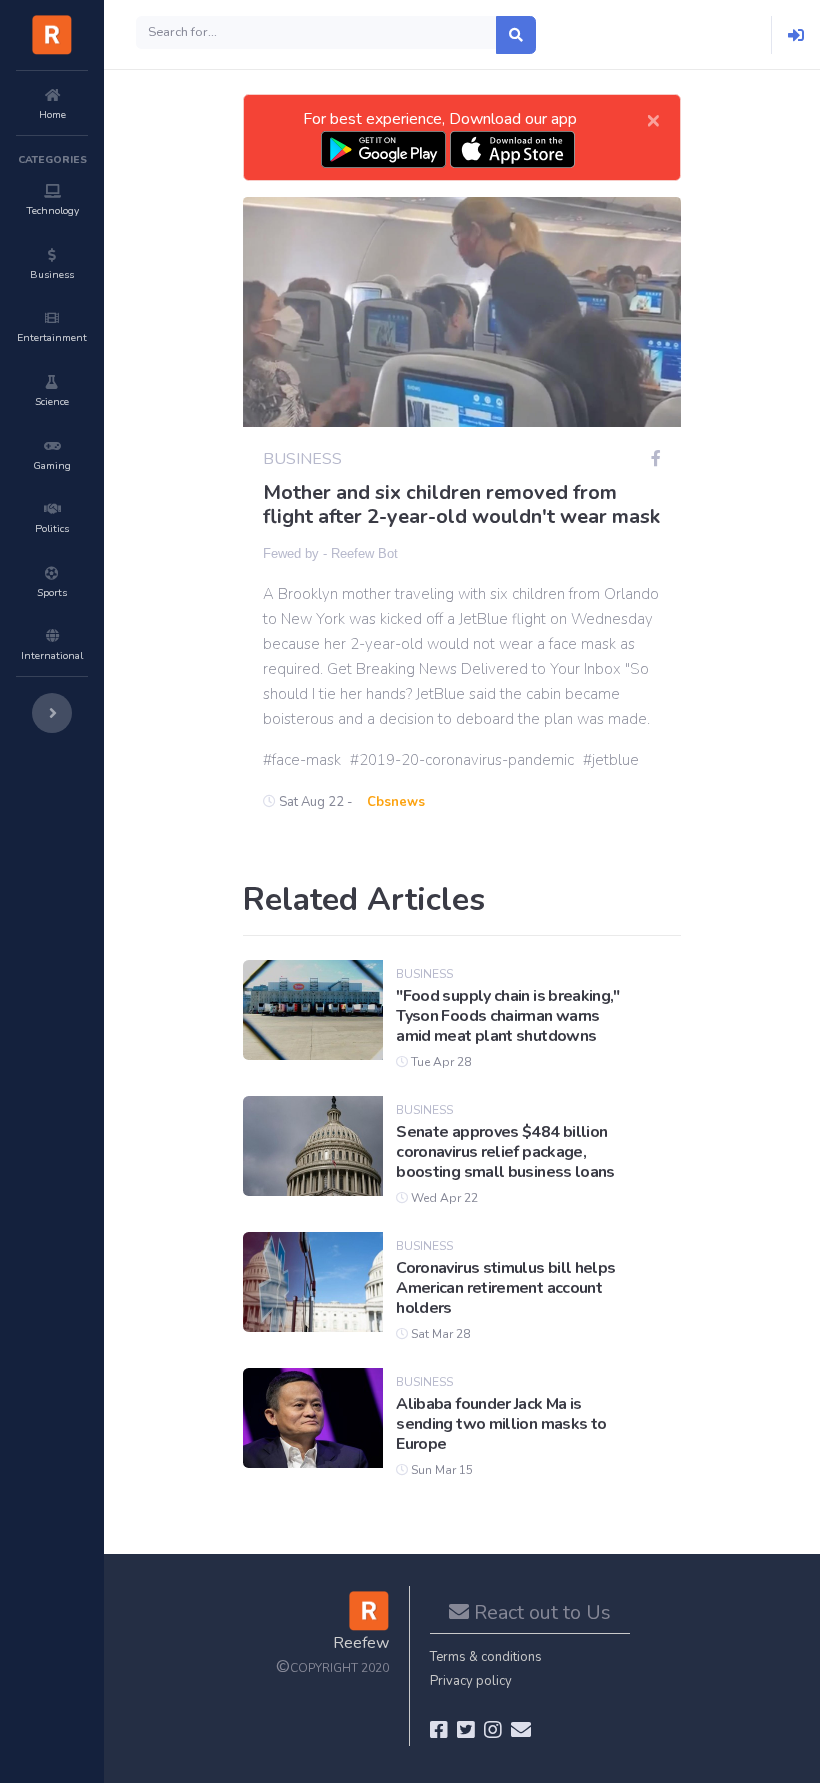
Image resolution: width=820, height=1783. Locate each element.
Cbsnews (396, 802)
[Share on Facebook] (656, 459)
